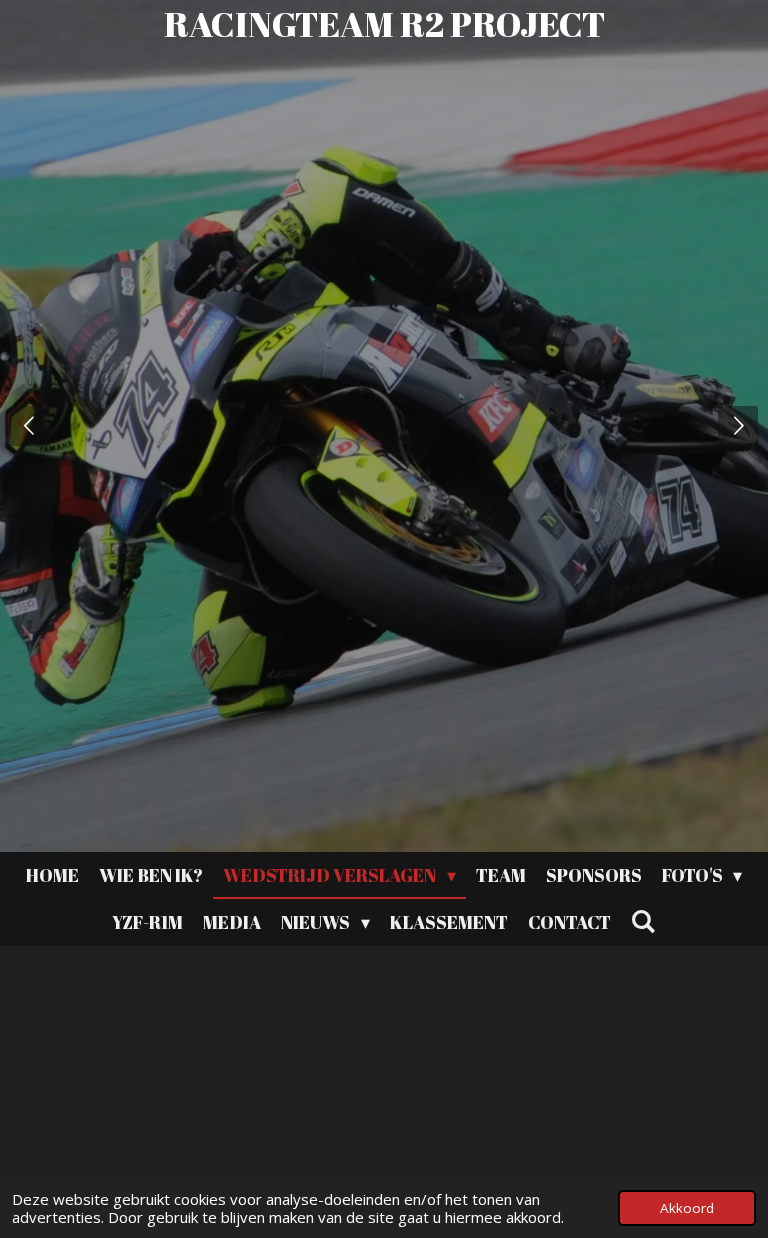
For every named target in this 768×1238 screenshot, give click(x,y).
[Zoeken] (643, 921)
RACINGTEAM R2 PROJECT (384, 23)
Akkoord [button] (687, 1208)
